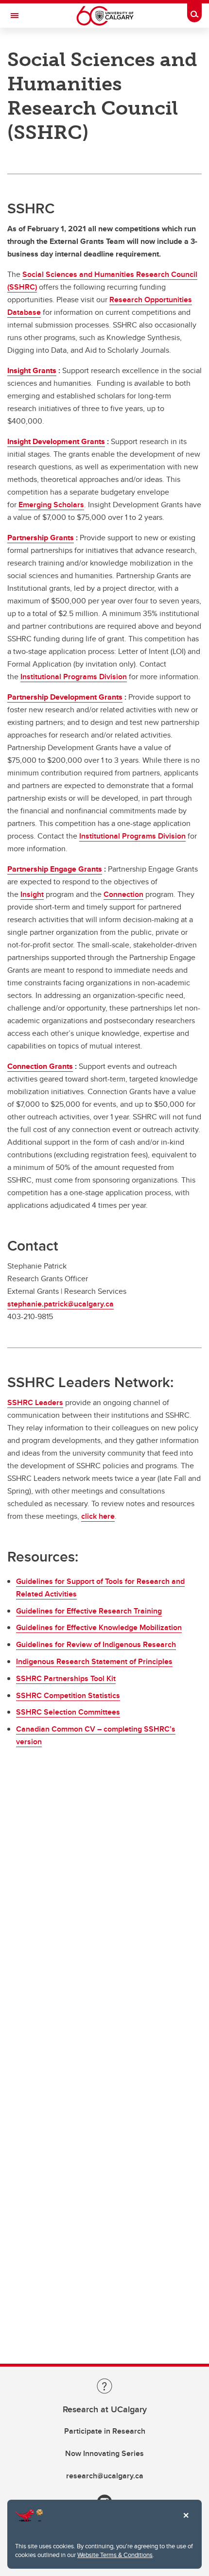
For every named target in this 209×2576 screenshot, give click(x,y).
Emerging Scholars (51, 505)
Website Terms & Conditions (115, 2555)
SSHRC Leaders (35, 1402)
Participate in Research (105, 2431)
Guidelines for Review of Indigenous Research (96, 1644)
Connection (123, 894)
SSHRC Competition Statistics (68, 1695)
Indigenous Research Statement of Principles (94, 1661)
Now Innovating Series (104, 2453)
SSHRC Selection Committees (68, 1712)
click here (98, 1516)
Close (186, 2522)
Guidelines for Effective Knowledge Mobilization (99, 1627)
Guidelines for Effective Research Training (89, 1611)
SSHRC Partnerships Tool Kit (66, 1678)
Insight (32, 894)
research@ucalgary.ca (105, 2476)
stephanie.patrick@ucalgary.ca (61, 1304)
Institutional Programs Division (74, 677)
